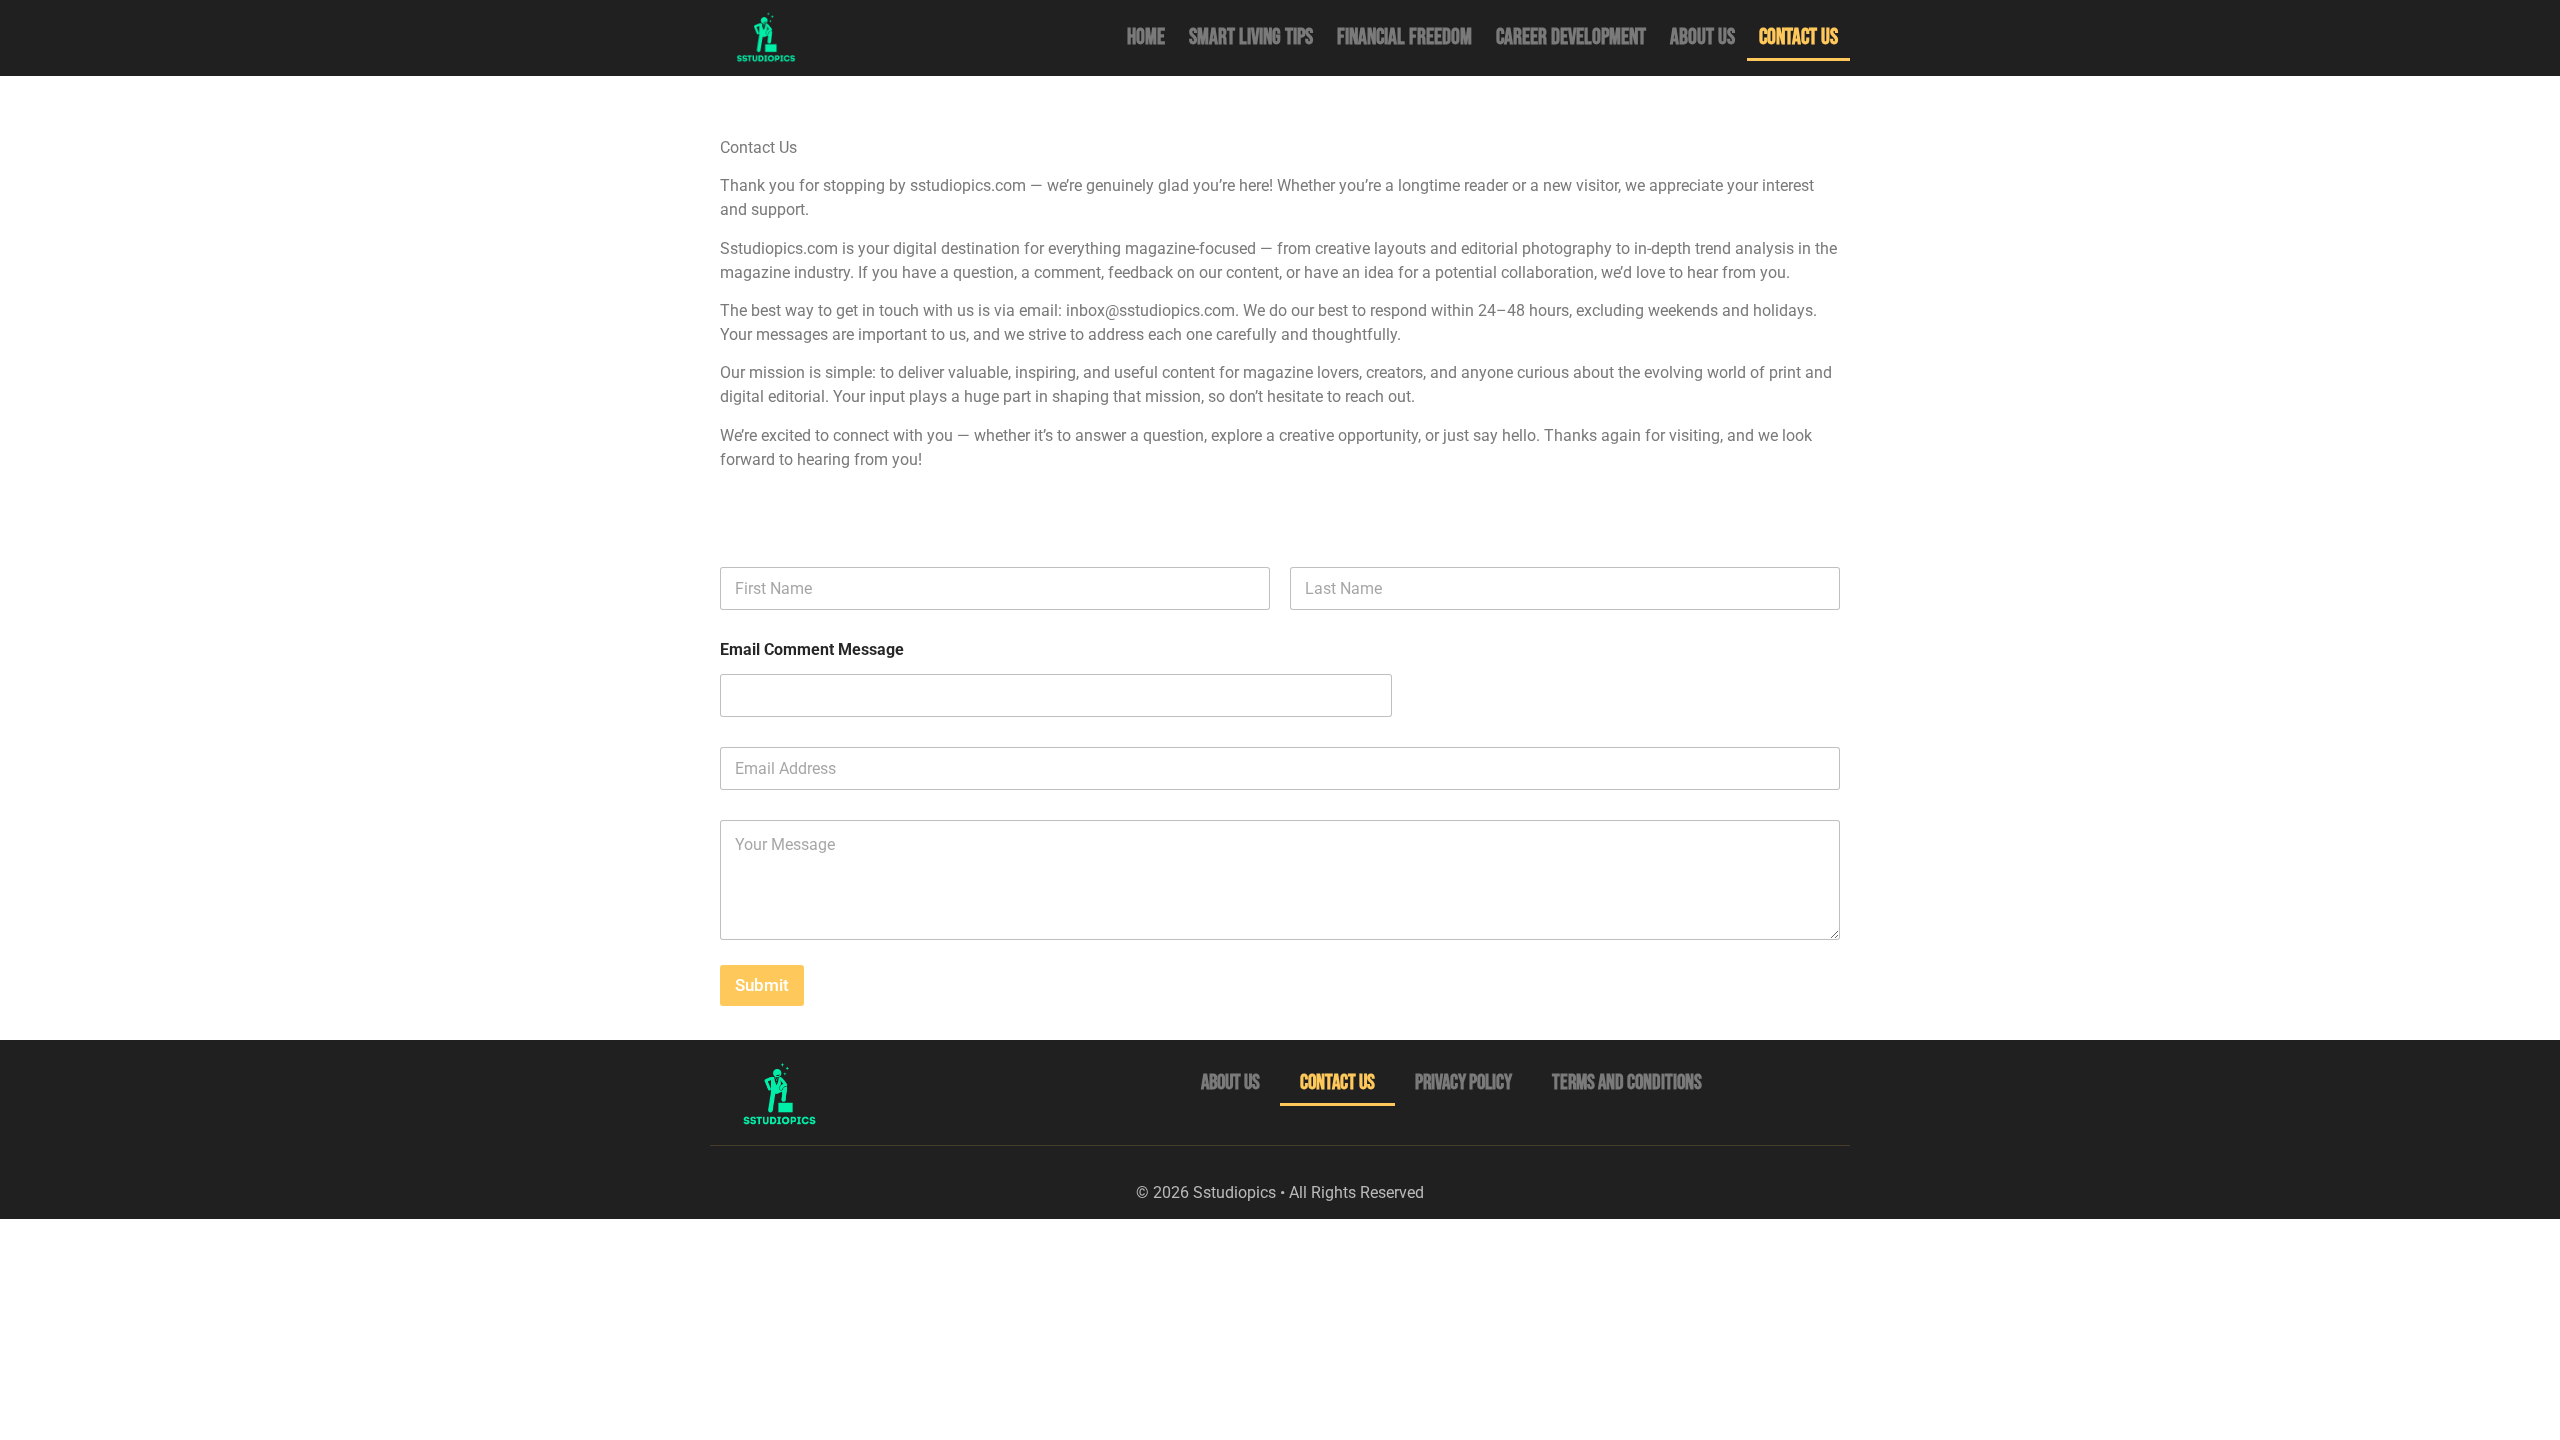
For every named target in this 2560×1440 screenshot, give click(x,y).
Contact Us (1798, 37)
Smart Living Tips (1251, 37)
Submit (762, 985)
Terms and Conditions (1627, 1082)
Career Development (1571, 37)
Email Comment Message (812, 649)
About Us (1702, 37)
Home (1146, 37)
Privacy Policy (1463, 1082)
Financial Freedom (1404, 37)
